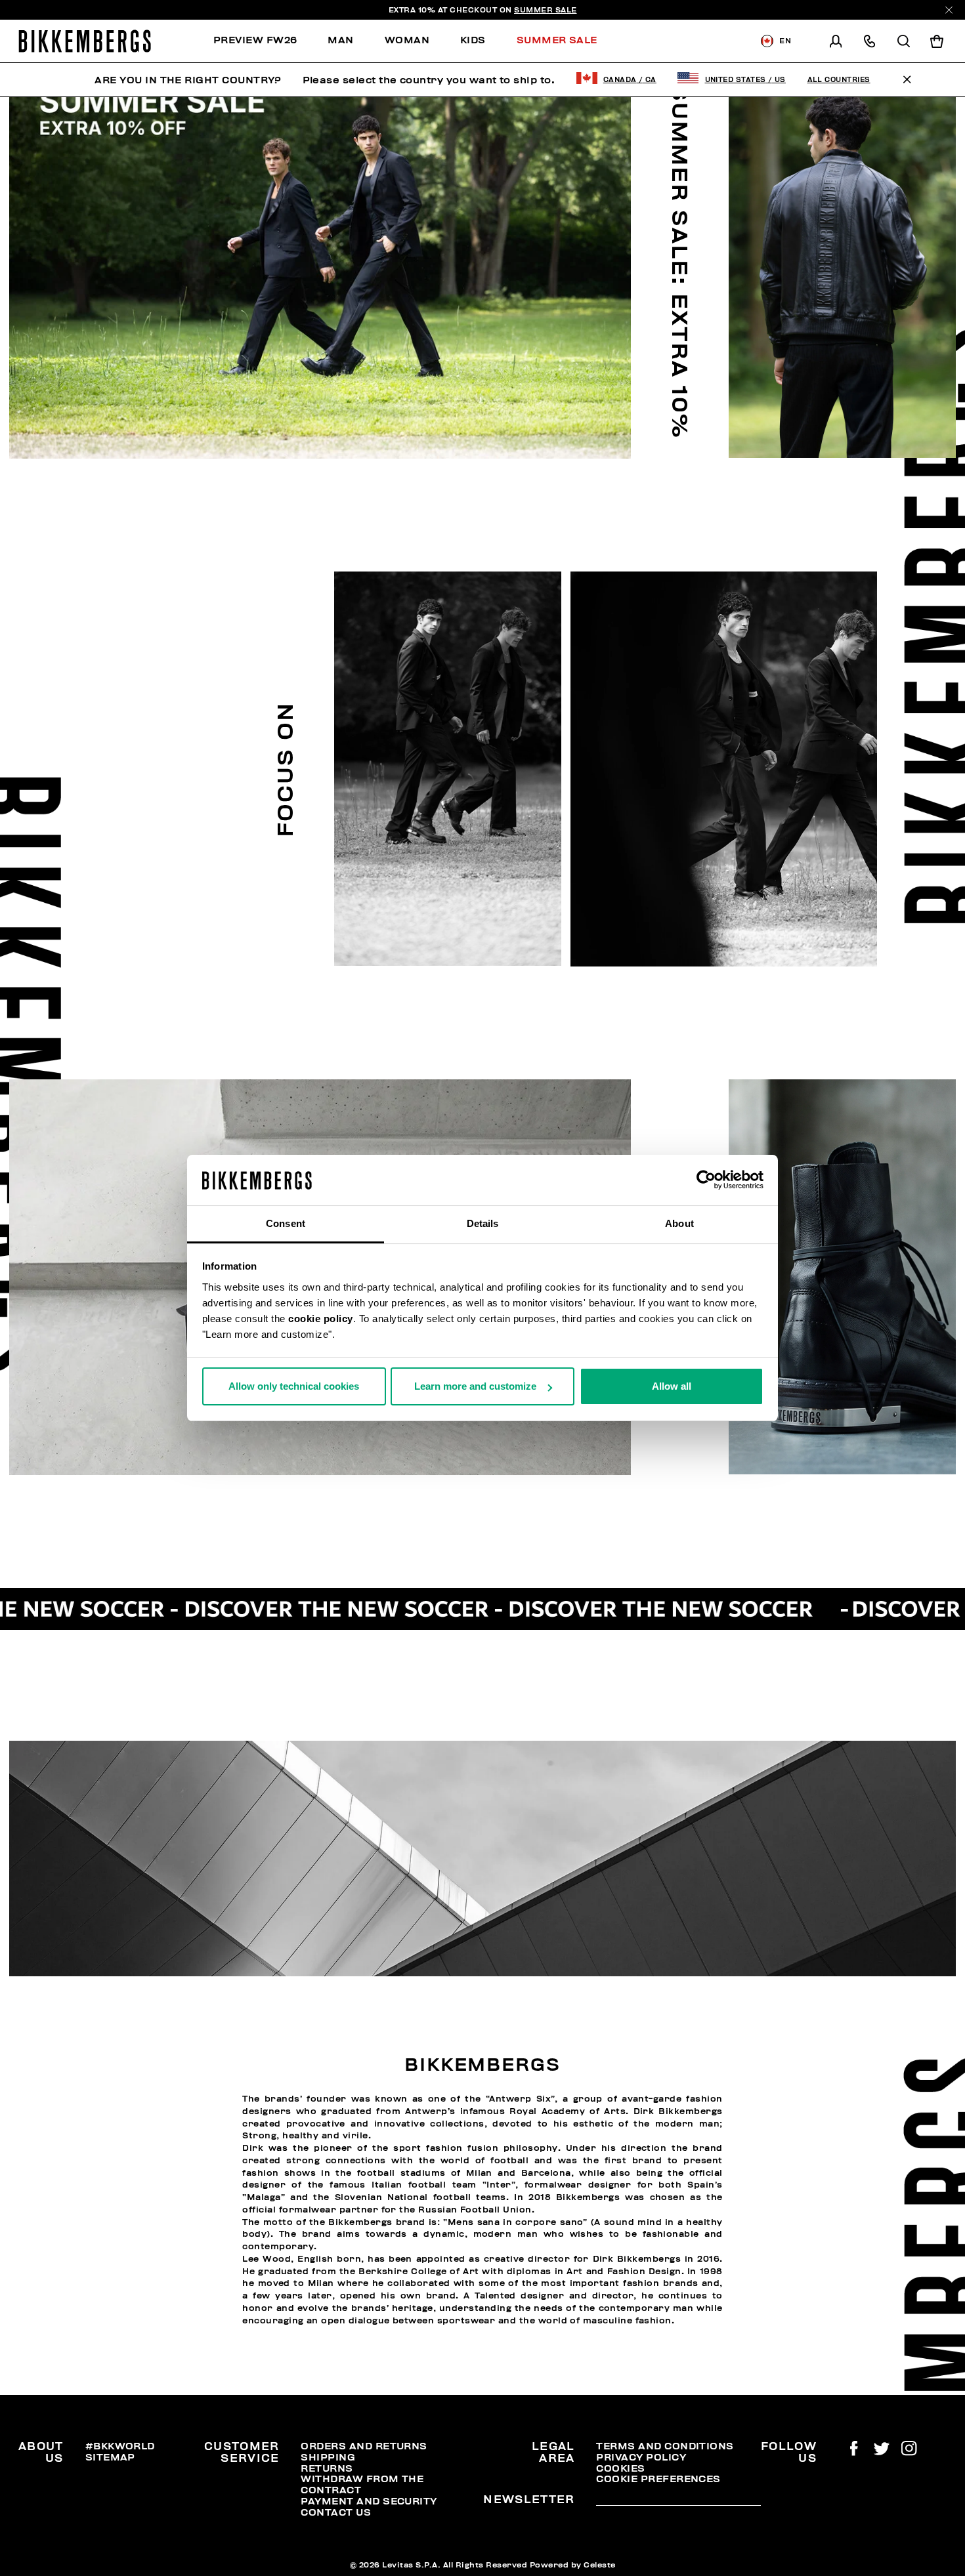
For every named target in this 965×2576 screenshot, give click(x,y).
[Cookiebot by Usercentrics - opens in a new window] (706, 1180)
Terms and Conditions (665, 2446)
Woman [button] (407, 40)
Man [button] (340, 40)
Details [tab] (483, 1223)
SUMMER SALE (546, 10)
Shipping (328, 2457)
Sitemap (110, 2457)
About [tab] (679, 1223)
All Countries (839, 80)
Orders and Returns (364, 2446)
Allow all (672, 1386)
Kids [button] (473, 40)
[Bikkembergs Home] (85, 41)
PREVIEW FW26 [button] (255, 40)
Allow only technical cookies (294, 1386)
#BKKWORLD (120, 2446)
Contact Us (336, 2512)
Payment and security (369, 2501)
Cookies (620, 2468)
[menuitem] (263, 41)
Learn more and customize (475, 1386)
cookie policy (321, 1319)
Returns (327, 2468)
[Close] (949, 10)
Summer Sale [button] (557, 40)
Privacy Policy (641, 2457)
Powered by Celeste (573, 2565)
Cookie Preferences (658, 2479)
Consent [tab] (286, 1223)
